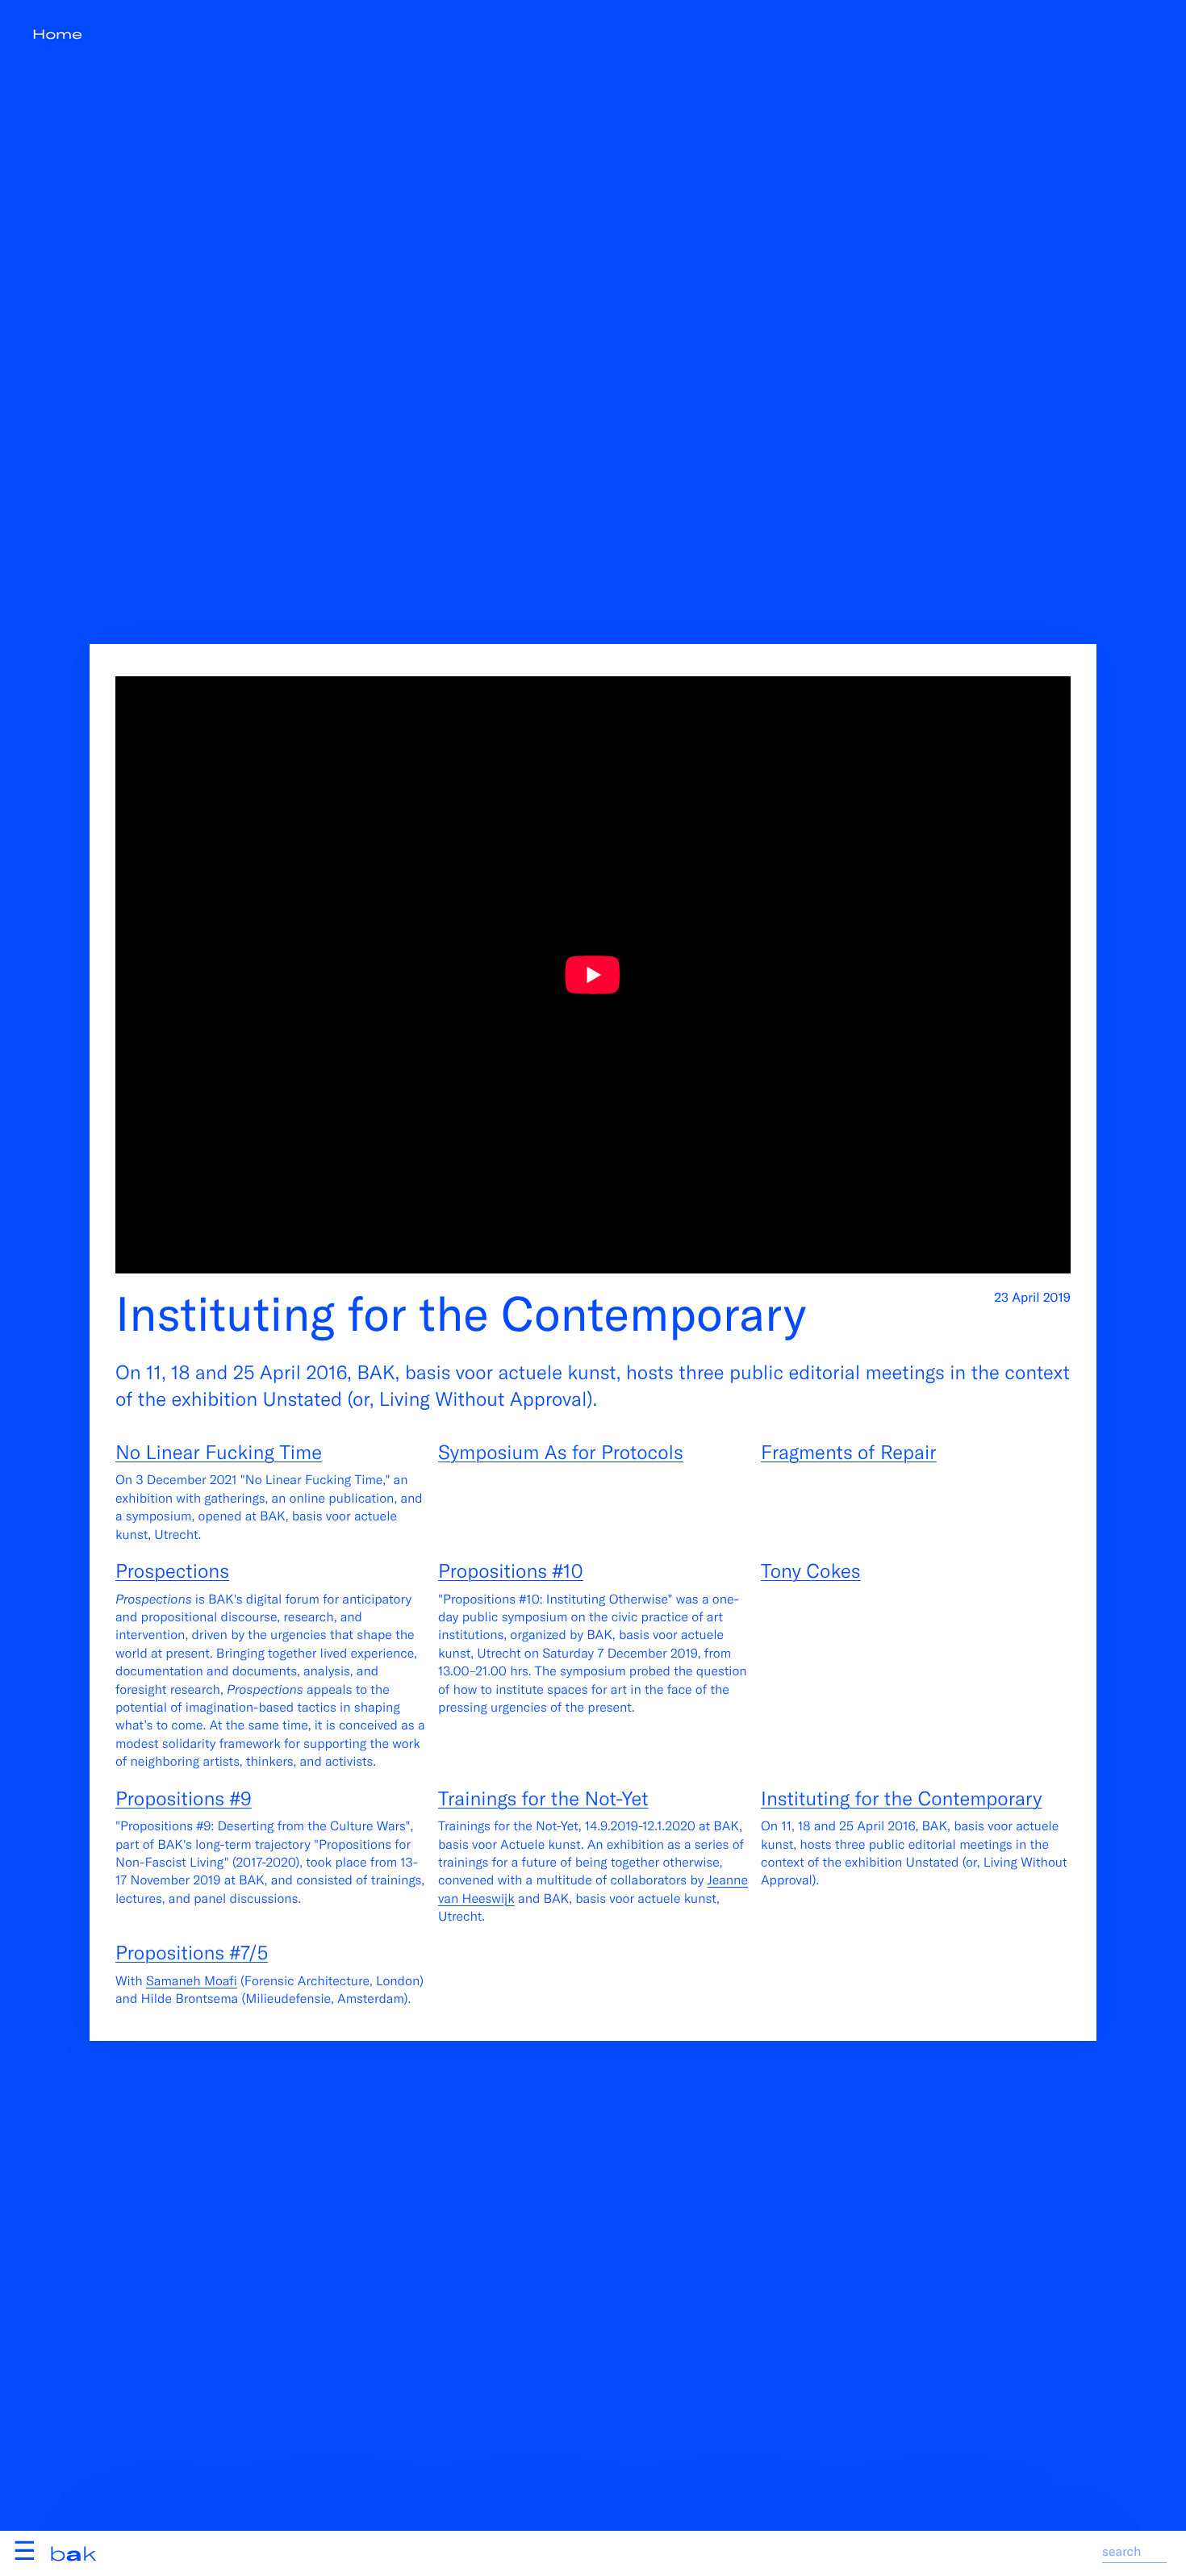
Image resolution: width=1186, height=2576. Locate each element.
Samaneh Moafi (192, 1981)
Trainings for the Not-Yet (543, 1798)
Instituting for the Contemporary (902, 1798)
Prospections (172, 1570)
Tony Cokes (811, 1570)
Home (57, 34)
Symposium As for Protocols (561, 1451)
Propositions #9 (184, 1798)
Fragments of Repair (849, 1451)
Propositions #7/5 (192, 1952)
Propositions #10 (511, 1570)
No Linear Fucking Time (219, 1451)
